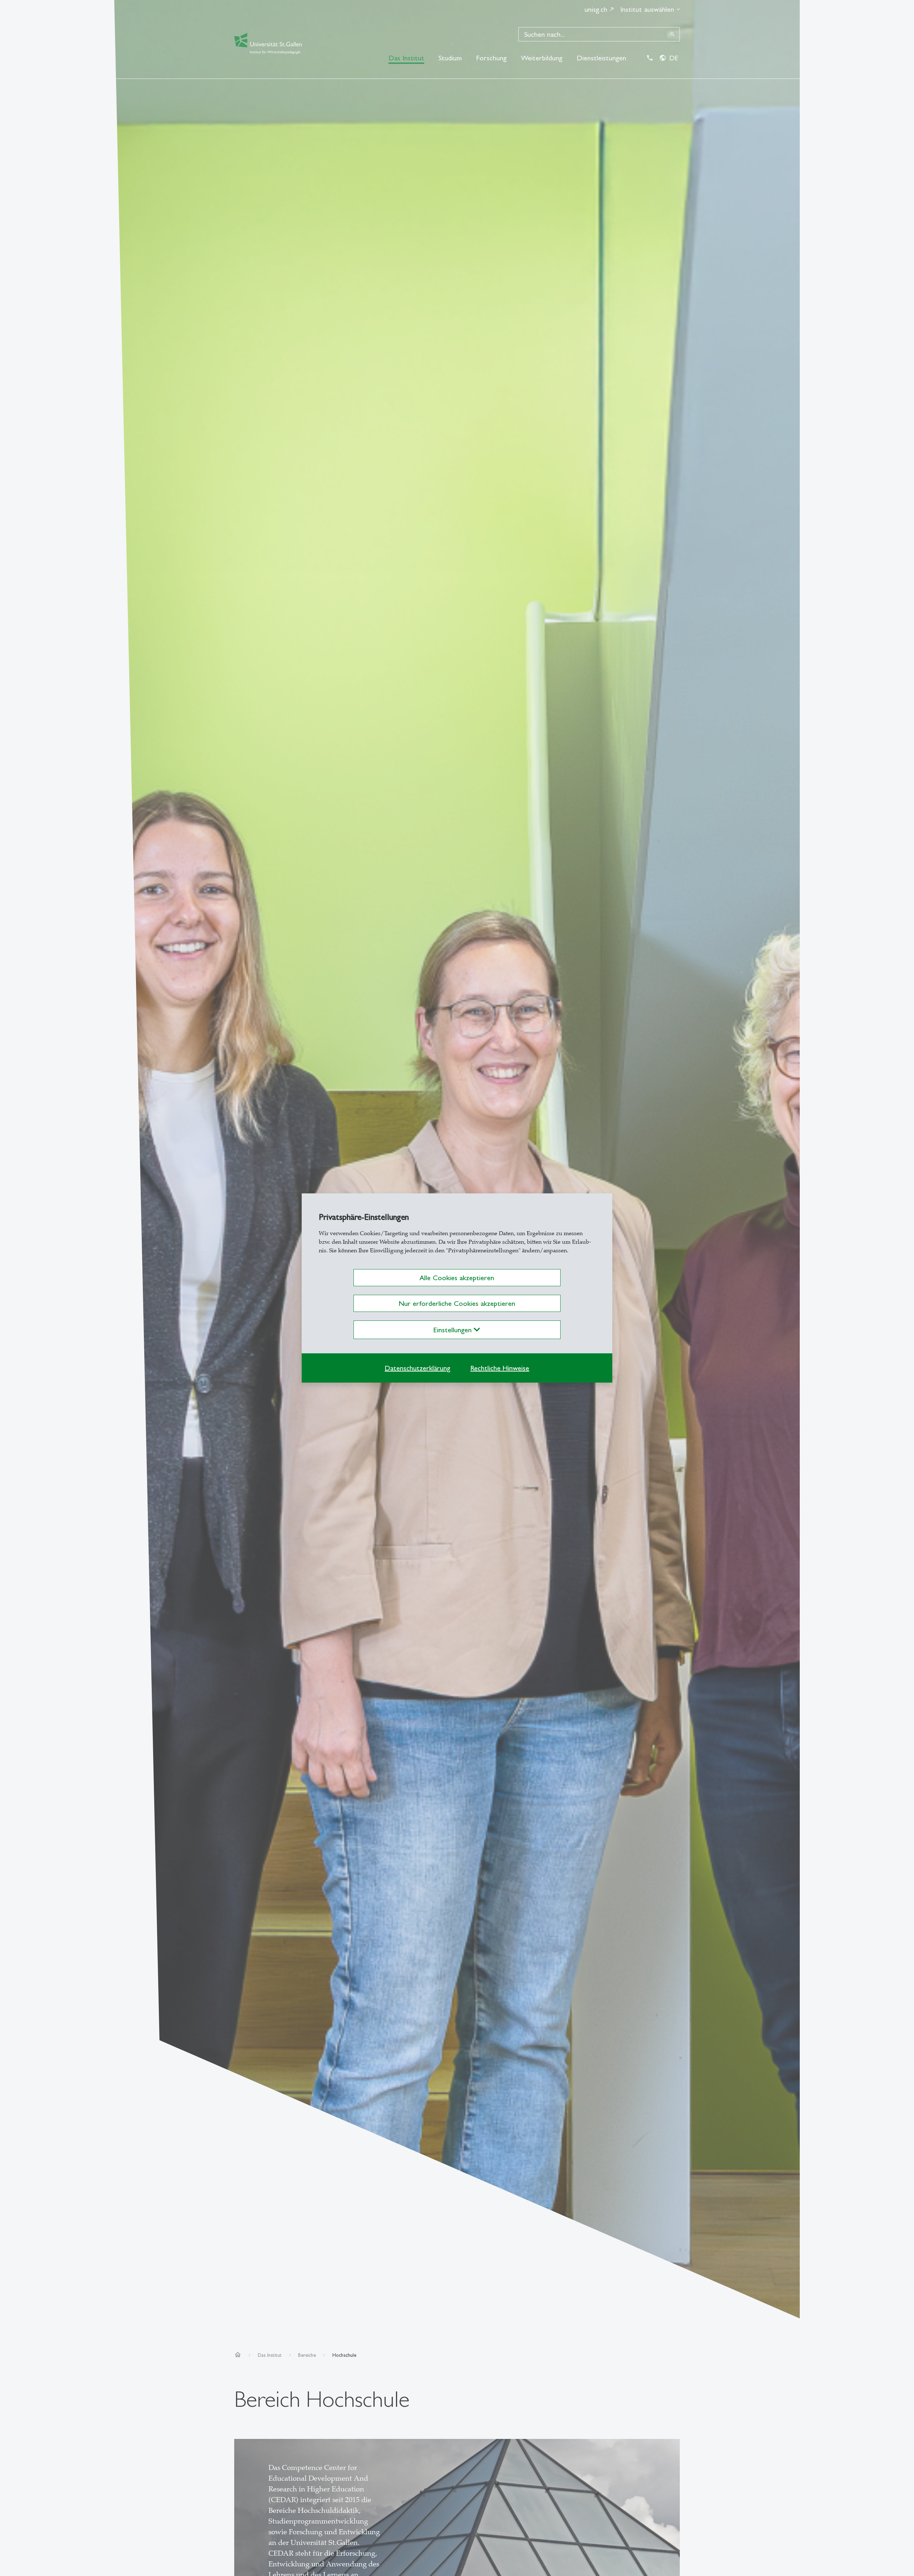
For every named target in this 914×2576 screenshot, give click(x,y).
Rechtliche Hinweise (500, 1368)
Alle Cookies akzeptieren (457, 1278)
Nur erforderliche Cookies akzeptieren (457, 1303)
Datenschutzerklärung (417, 1368)
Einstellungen (454, 1330)
